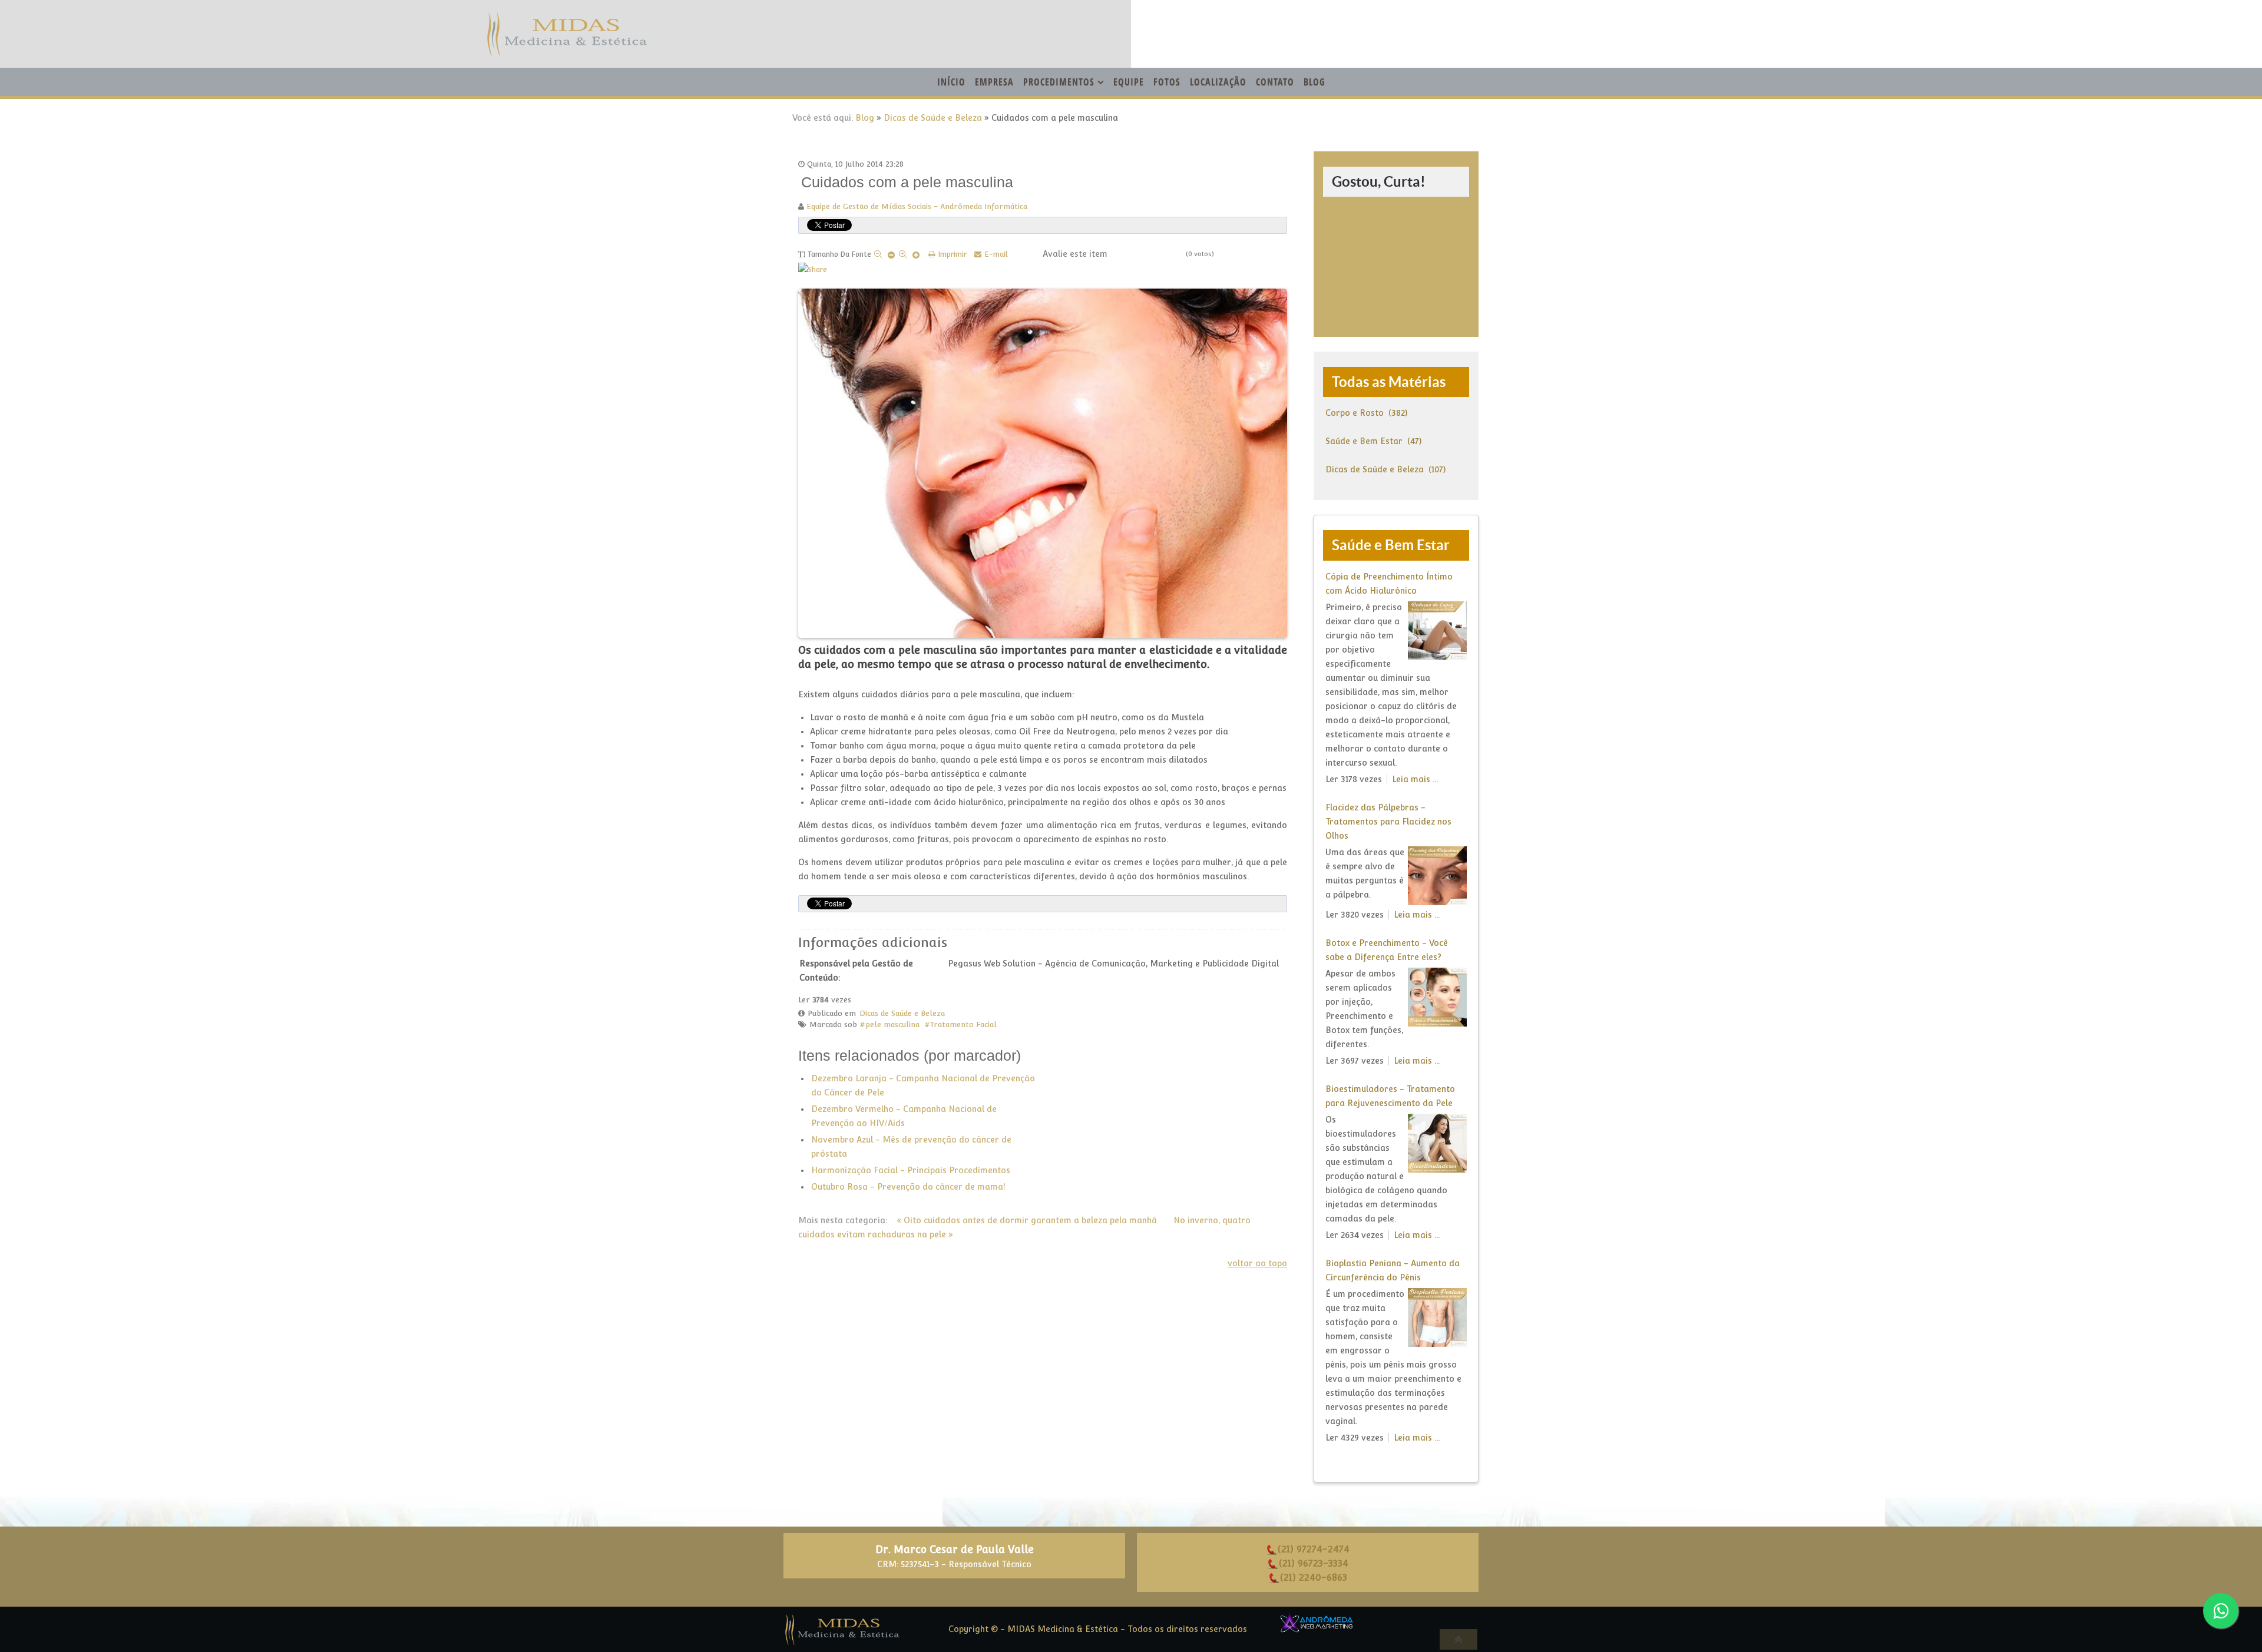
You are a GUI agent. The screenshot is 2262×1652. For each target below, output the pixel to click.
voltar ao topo (1257, 1263)
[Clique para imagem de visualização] (1043, 461)
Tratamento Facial (963, 1024)
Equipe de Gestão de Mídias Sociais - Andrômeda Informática (917, 206)
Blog (865, 118)
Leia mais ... (1415, 779)
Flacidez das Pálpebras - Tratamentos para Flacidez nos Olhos (1388, 822)
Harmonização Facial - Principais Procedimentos (911, 1170)
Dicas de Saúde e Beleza (933, 118)
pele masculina (892, 1024)
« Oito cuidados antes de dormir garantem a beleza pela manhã (1027, 1220)
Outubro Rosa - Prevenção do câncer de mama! (908, 1187)
